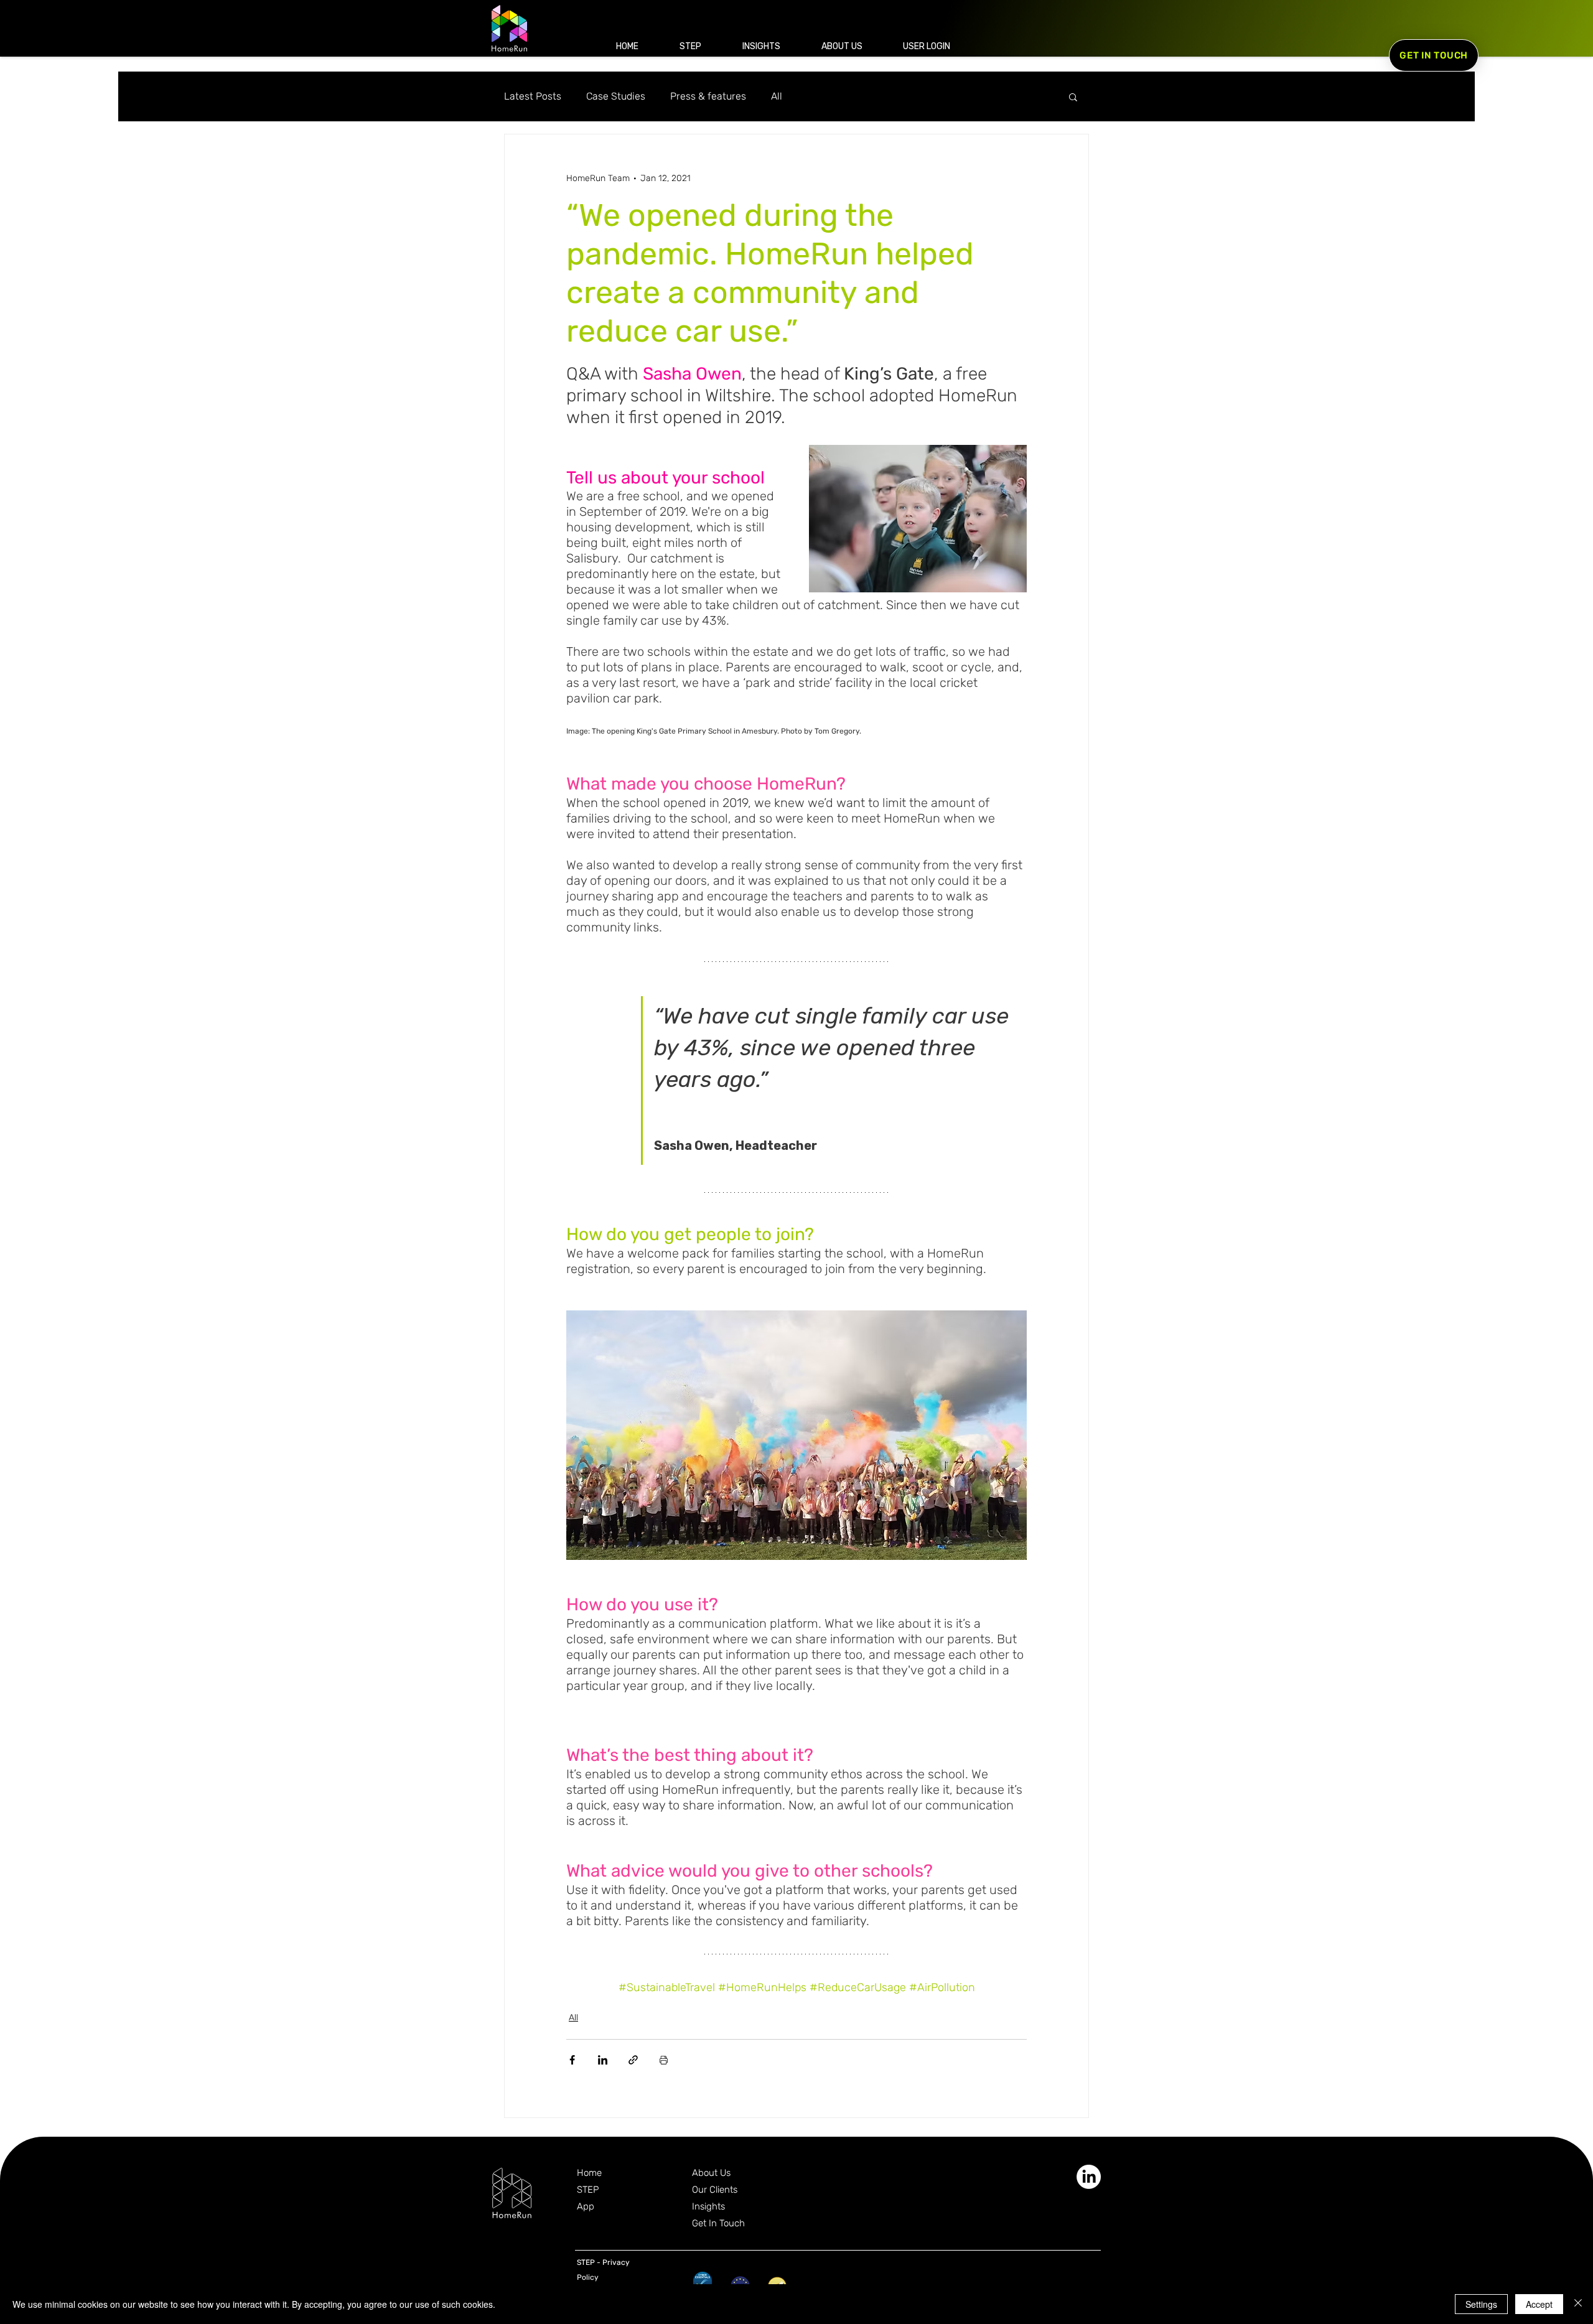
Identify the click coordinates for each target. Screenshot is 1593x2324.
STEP (588, 2190)
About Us (711, 2173)
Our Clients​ (715, 2190)
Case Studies (616, 96)
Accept (1539, 2304)
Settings (1481, 2304)
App (586, 2206)
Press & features (708, 96)
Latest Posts (533, 96)
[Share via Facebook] (572, 2060)
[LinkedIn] (1089, 2177)
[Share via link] (633, 2060)
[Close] (1578, 2304)
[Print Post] (664, 2060)
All (777, 96)
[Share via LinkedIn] (603, 2060)
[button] (926, 46)
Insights (708, 2206)
